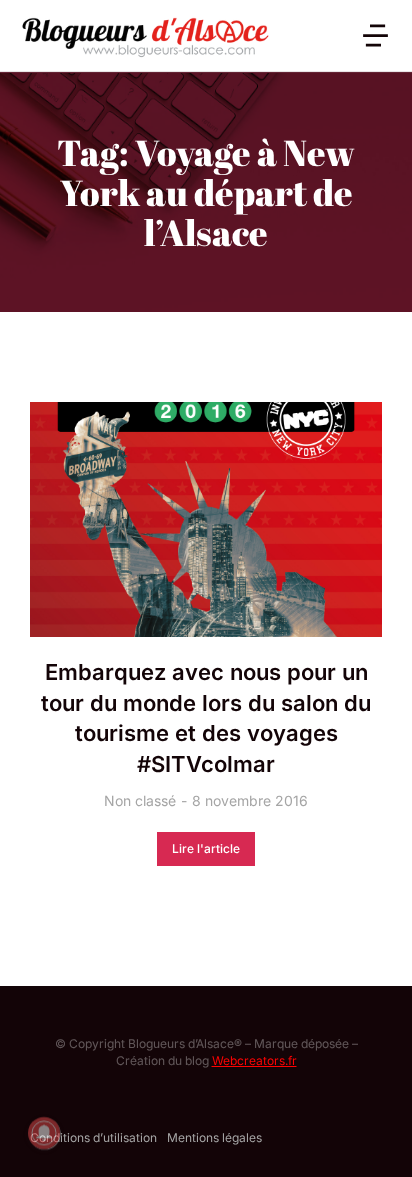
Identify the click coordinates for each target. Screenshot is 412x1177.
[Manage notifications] (44, 1133)
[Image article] (206, 519)
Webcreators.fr (254, 1060)
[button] (375, 35)
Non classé (140, 800)
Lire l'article (206, 848)
